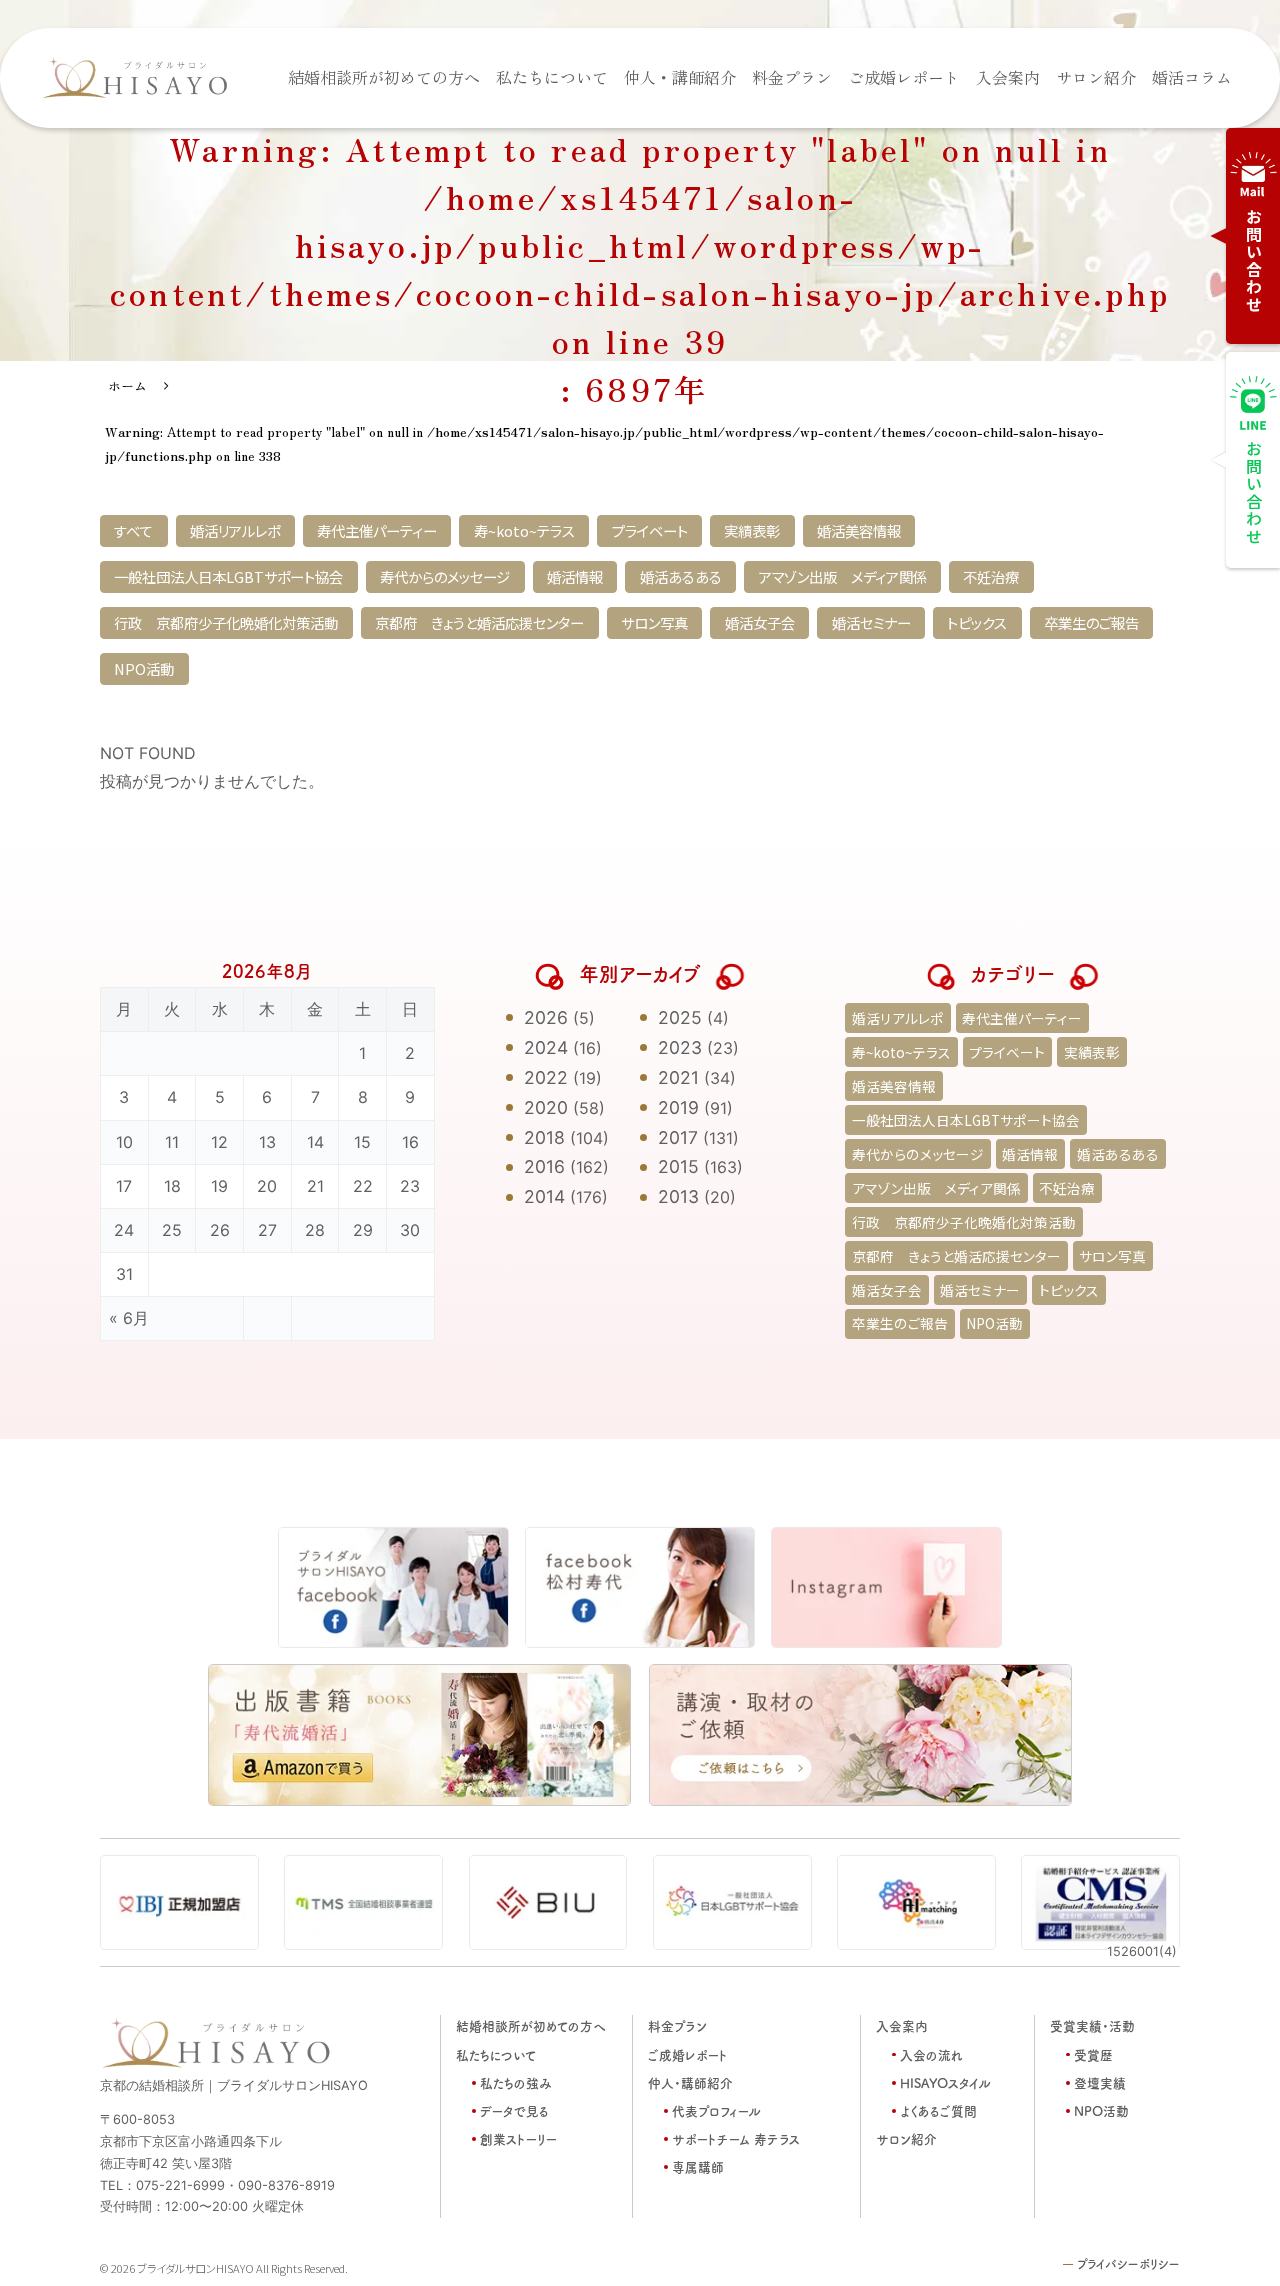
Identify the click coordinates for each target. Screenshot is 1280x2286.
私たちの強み (516, 2082)
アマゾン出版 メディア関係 (843, 576)
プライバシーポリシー (1128, 2263)
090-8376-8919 (286, 2185)
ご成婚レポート (904, 77)
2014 (544, 1196)
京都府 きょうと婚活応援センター (479, 622)
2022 (546, 1077)
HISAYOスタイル (945, 2082)
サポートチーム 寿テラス (736, 2138)
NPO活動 (144, 668)
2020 (546, 1107)
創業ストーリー (518, 2138)
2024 (546, 1047)
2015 (678, 1166)
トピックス (977, 622)
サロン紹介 (1096, 77)
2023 (680, 1047)
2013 (678, 1196)
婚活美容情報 (859, 530)
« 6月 (129, 1318)
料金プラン (792, 77)
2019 (678, 1107)
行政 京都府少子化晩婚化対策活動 (226, 622)
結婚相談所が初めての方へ (384, 77)
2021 (678, 1077)
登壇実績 (1100, 2082)
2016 (544, 1166)
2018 (544, 1137)
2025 (680, 1017)
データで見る (514, 2110)
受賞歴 (1093, 2054)
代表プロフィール (716, 2110)
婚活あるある (681, 576)
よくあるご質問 (938, 2110)
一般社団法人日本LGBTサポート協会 (228, 576)
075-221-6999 (180, 2185)
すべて (133, 530)
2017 (678, 1137)
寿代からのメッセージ (445, 576)
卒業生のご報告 (1091, 622)
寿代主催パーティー (377, 530)
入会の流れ (931, 2054)
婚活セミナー (871, 622)
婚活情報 (575, 576)
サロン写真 (654, 622)
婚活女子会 (760, 622)
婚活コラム (1192, 77)
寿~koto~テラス (524, 530)
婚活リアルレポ (235, 530)
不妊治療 (991, 576)
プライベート (650, 530)
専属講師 (698, 2166)
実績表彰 (752, 530)
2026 (546, 1017)
